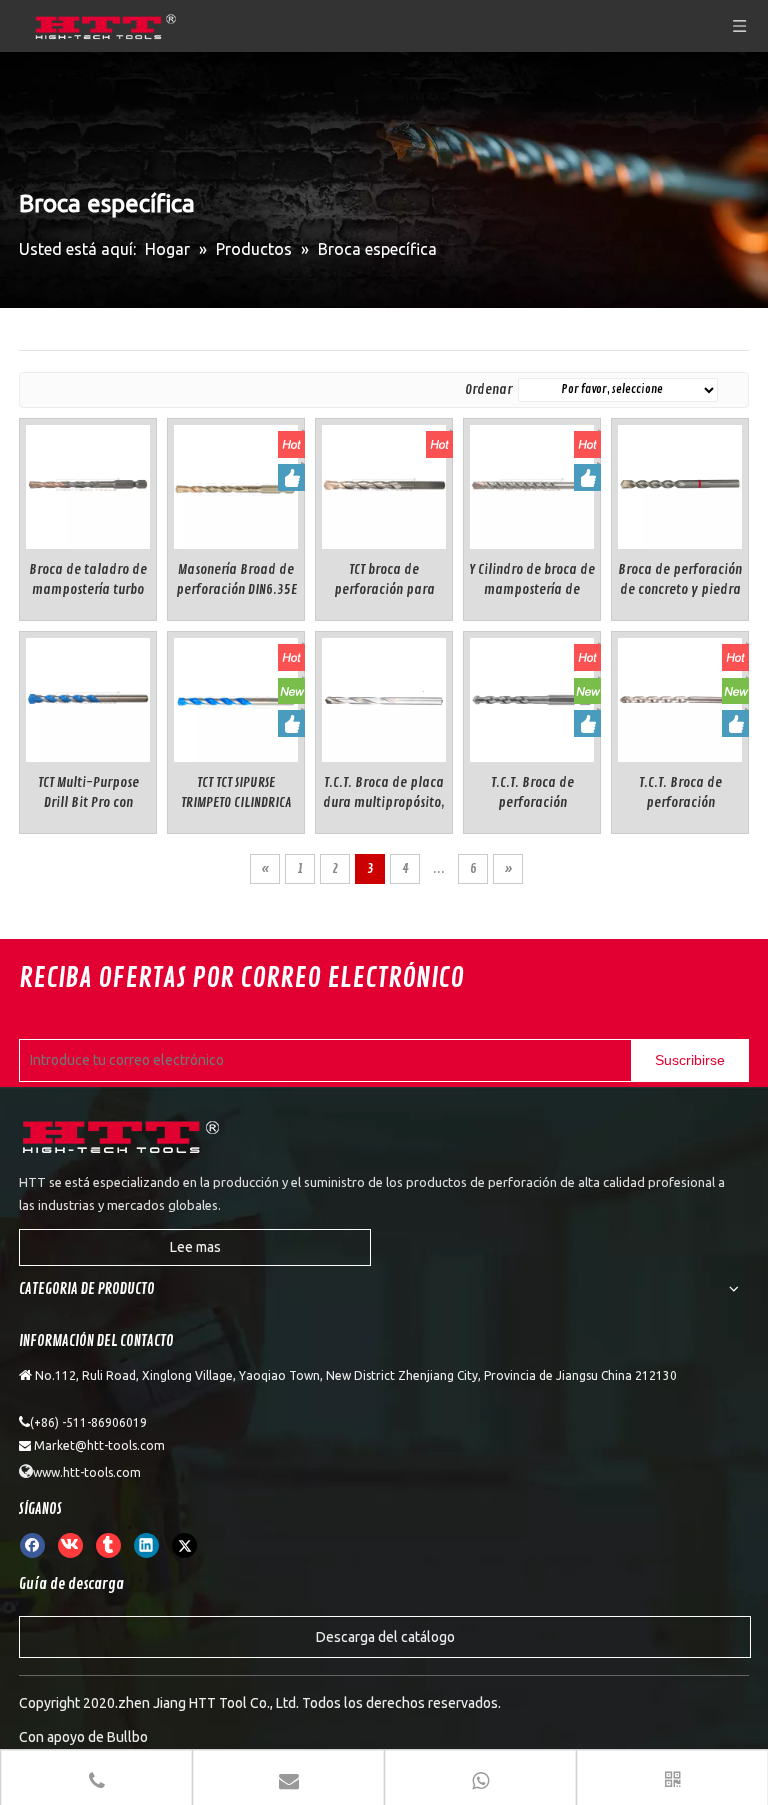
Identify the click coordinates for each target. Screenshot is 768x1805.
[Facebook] (32, 1545)
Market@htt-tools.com (99, 1445)
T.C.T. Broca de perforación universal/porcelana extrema (680, 793)
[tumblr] (108, 1545)
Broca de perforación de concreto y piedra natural (680, 580)
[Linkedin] (146, 1545)
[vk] (70, 1545)
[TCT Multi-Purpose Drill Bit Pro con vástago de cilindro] (88, 696)
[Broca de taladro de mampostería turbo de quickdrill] (88, 483)
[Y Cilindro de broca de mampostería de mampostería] (532, 483)
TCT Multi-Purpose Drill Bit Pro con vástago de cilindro (88, 793)
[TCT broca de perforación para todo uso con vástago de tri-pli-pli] (384, 483)
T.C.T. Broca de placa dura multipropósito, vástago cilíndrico (384, 793)
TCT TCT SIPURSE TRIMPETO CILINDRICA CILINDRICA (236, 793)
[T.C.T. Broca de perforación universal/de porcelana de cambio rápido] (532, 696)
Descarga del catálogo (385, 1637)
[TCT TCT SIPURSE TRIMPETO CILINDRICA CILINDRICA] (236, 696)
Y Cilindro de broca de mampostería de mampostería (532, 580)
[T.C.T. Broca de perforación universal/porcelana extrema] (680, 696)
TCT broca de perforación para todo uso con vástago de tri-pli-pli (384, 580)
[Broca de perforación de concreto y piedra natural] (680, 483)
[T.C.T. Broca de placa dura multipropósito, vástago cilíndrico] (384, 696)
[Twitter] (184, 1545)
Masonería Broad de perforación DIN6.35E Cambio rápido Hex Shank (236, 580)
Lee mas (195, 1247)
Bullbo (127, 1737)
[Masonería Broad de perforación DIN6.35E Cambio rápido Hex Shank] (236, 483)
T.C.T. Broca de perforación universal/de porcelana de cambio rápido (532, 793)
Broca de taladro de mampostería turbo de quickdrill (88, 580)
